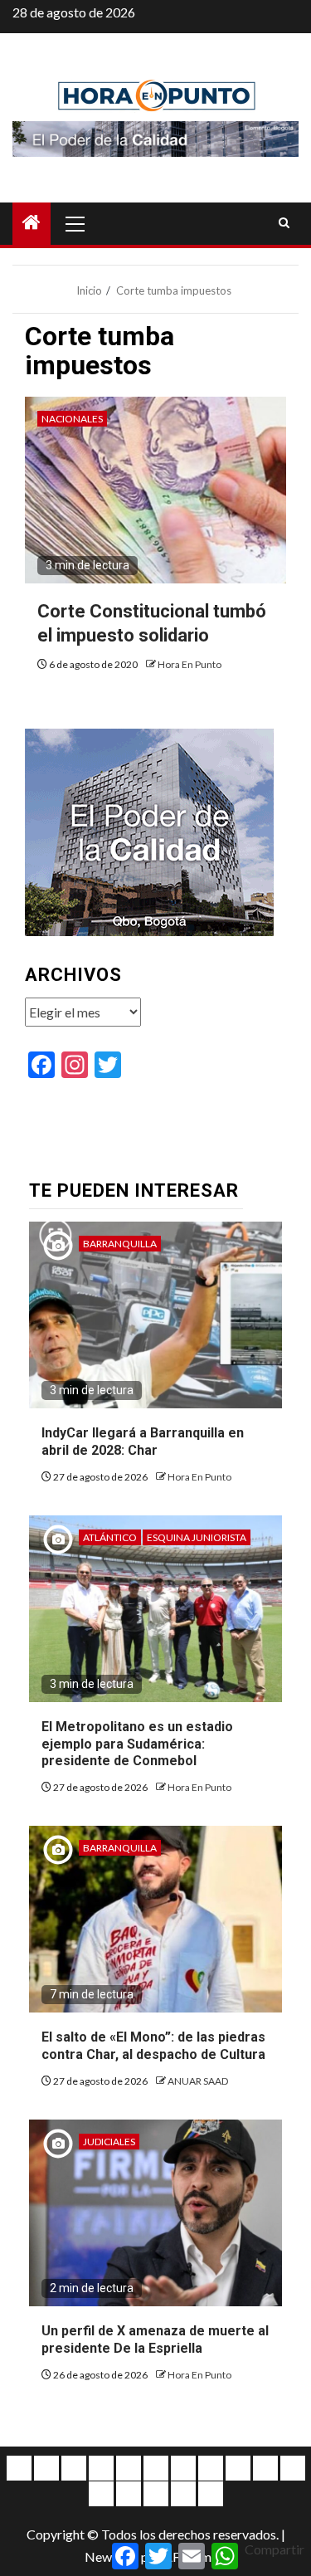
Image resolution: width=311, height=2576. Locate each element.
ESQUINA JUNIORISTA (197, 1537)
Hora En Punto (190, 664)
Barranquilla (120, 1244)
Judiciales (109, 2142)
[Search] (284, 223)
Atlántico (110, 1537)
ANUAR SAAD (198, 2081)
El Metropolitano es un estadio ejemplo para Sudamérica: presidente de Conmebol (137, 1744)
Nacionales (72, 419)
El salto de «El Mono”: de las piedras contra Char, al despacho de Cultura (153, 2046)
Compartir (275, 2549)
